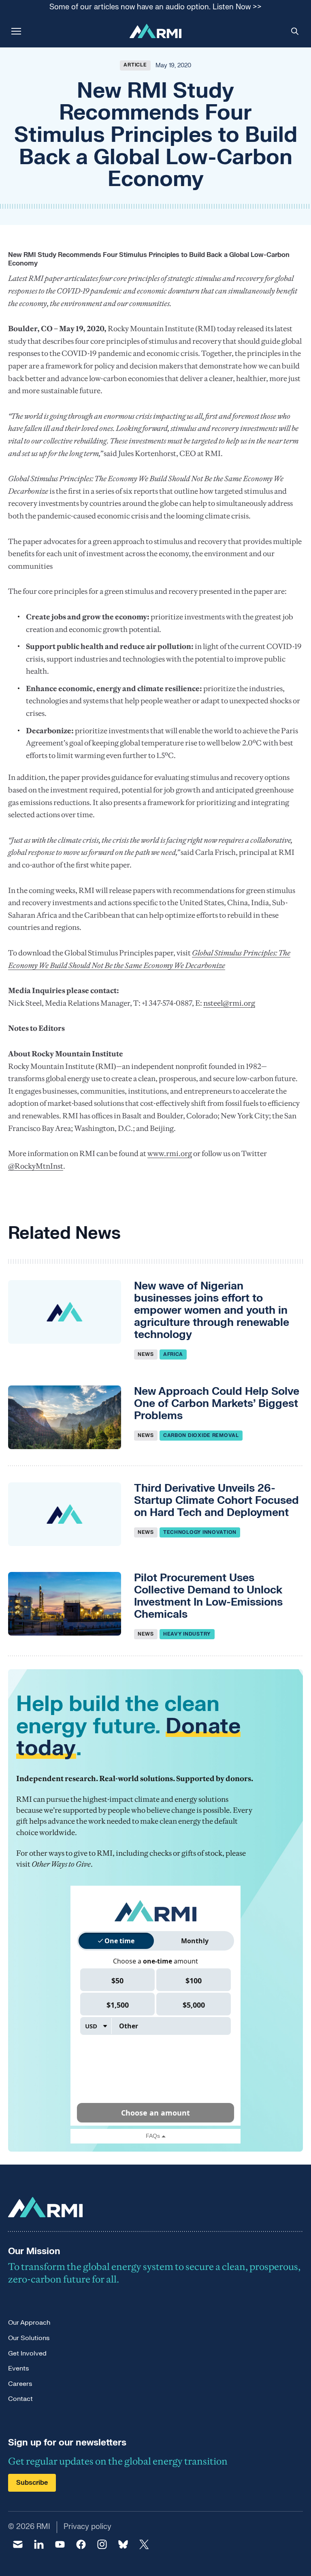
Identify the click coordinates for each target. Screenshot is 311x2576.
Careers (20, 2384)
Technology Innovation (200, 1532)
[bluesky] (123, 2544)
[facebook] (81, 2544)
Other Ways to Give (61, 1864)
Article (135, 65)
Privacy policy (87, 2527)
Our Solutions (29, 2338)
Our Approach (29, 2323)
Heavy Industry (187, 1634)
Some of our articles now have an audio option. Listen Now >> (155, 7)
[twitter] (144, 2544)
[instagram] (102, 2544)
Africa (173, 1354)
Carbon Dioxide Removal (201, 1435)
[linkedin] (39, 2544)
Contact (20, 2399)
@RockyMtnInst (36, 1166)
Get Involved (27, 2353)
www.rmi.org (170, 1153)
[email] (18, 2544)
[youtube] (60, 2544)
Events (18, 2368)
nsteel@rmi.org (229, 1003)
